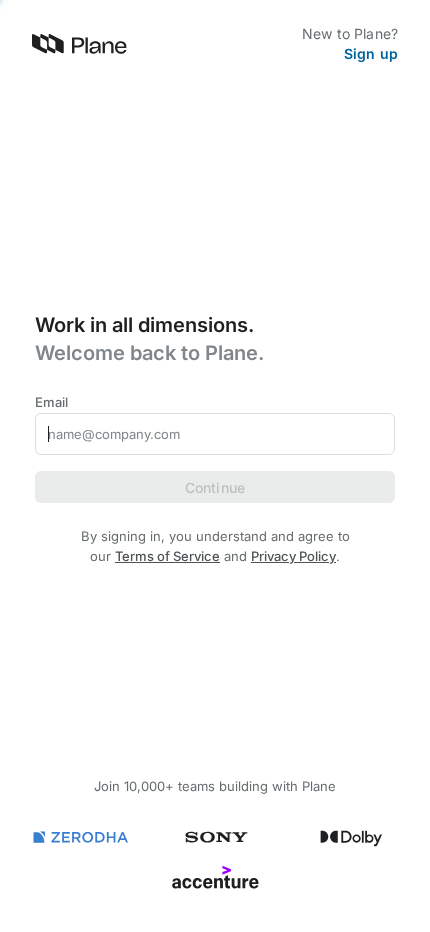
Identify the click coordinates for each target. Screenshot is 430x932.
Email (51, 402)
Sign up (371, 53)
